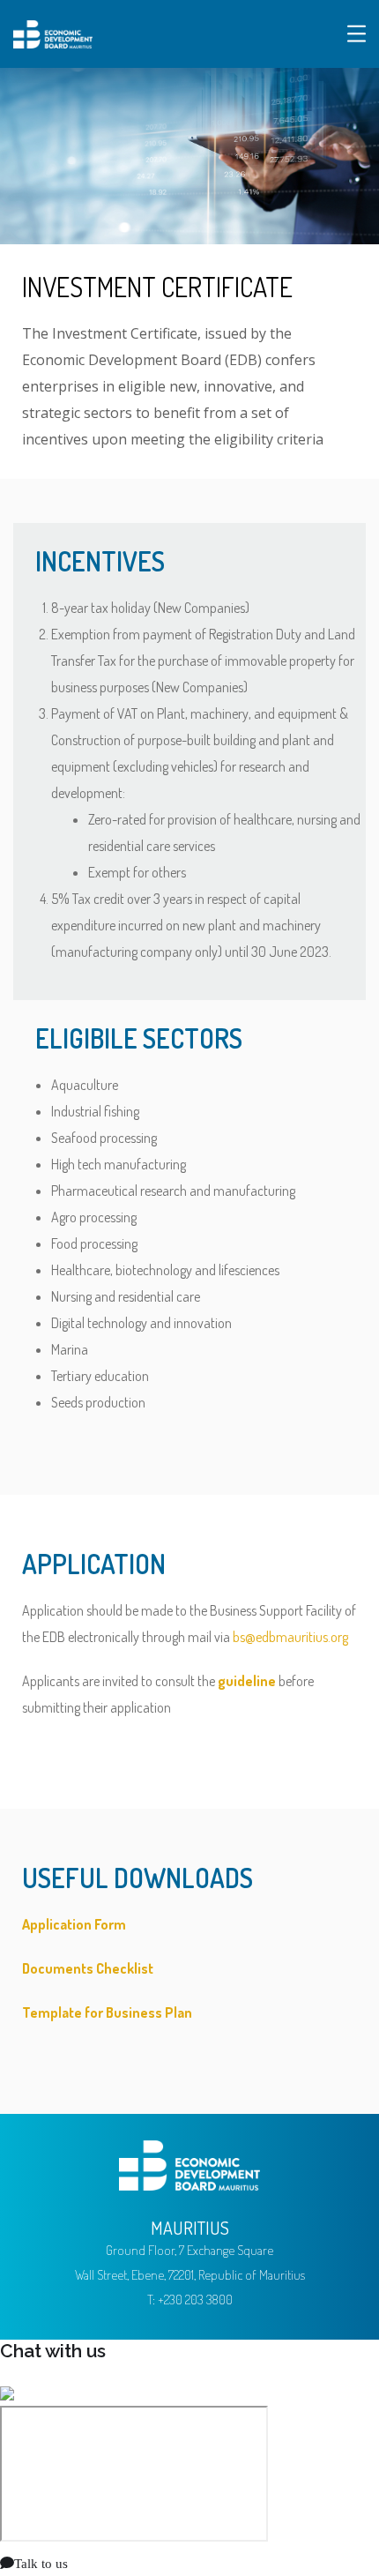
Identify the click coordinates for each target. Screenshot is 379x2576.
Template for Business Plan (107, 2012)
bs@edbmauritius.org (290, 1637)
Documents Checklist (88, 1968)
